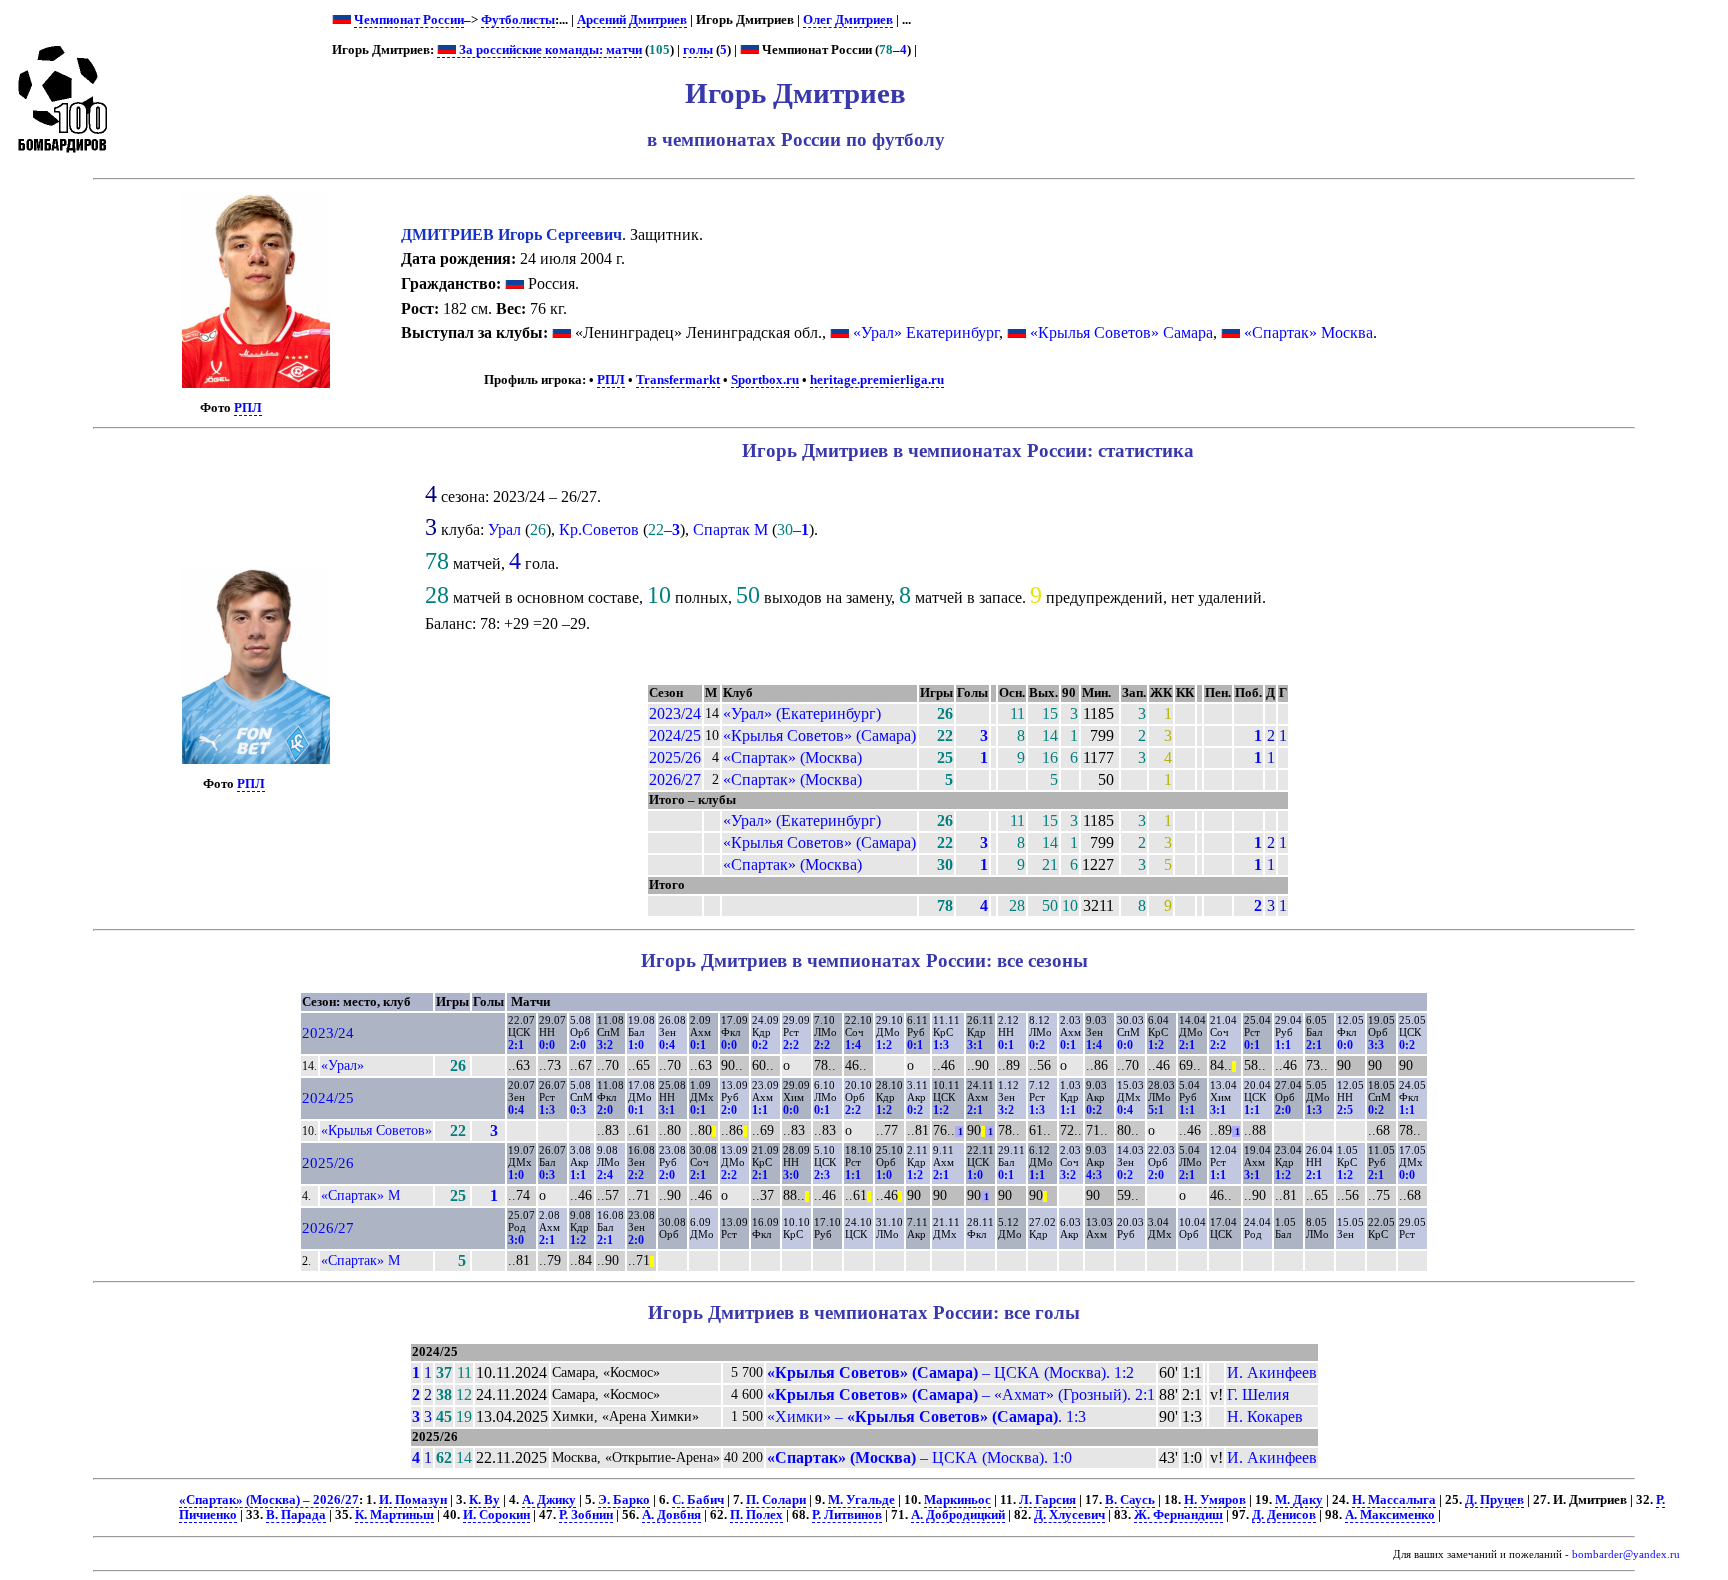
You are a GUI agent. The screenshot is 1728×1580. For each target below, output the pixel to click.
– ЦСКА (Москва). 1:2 (950, 1372)
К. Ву (484, 1500)
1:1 (1283, 1045)
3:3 (1376, 1045)
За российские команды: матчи (549, 50)
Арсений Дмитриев (632, 20)
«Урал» (342, 1065)
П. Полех (756, 1515)
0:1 (698, 1045)
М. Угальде (861, 1500)
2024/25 (675, 735)
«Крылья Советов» (376, 1130)
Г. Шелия (1258, 1394)
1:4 (853, 1045)
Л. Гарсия (1047, 1500)
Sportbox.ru (765, 380)
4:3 (1094, 1175)
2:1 (516, 1045)
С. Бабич (698, 1500)
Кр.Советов (599, 529)
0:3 (578, 1110)
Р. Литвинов (847, 1515)
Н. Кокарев (1265, 1416)
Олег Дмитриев (848, 20)
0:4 (667, 1045)
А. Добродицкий (958, 1515)
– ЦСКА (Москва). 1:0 (919, 1457)
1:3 (941, 1045)
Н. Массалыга (1394, 1500)
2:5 (1345, 1110)
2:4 (605, 1175)
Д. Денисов (1284, 1515)
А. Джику (549, 1500)
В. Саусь (1130, 1500)
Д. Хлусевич (1069, 1515)
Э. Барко (624, 1500)
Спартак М (730, 529)
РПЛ (248, 408)
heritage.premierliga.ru (877, 380)
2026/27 (675, 779)
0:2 (760, 1045)
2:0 (578, 1045)
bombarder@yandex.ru (1626, 1554)
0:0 (547, 1045)
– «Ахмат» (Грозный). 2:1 (961, 1394)
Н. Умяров (1215, 1500)
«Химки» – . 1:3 (926, 1416)
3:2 (605, 1045)
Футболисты (518, 20)
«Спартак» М (360, 1195)
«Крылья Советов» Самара (1121, 332)
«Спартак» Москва (1308, 332)
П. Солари (776, 1500)
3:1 (975, 1045)
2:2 (791, 1045)
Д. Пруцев (1494, 1500)
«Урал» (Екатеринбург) (802, 713)
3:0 (791, 1175)
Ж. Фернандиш (1178, 1515)
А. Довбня (671, 1515)
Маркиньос (957, 1500)
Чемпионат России (409, 20)
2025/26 (675, 757)
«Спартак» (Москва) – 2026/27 (269, 1500)
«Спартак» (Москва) (792, 757)
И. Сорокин (496, 1515)
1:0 (636, 1045)
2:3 (822, 1175)
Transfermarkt (678, 380)
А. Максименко (1390, 1515)
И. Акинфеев (1272, 1372)
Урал (504, 529)
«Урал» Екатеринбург (926, 332)
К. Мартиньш (394, 1515)
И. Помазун (413, 1500)
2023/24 (675, 713)
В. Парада (296, 1515)
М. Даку (1299, 1500)
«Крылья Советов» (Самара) (819, 735)
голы (698, 50)
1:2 (884, 1045)
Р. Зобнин (586, 1515)
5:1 (1156, 1110)
